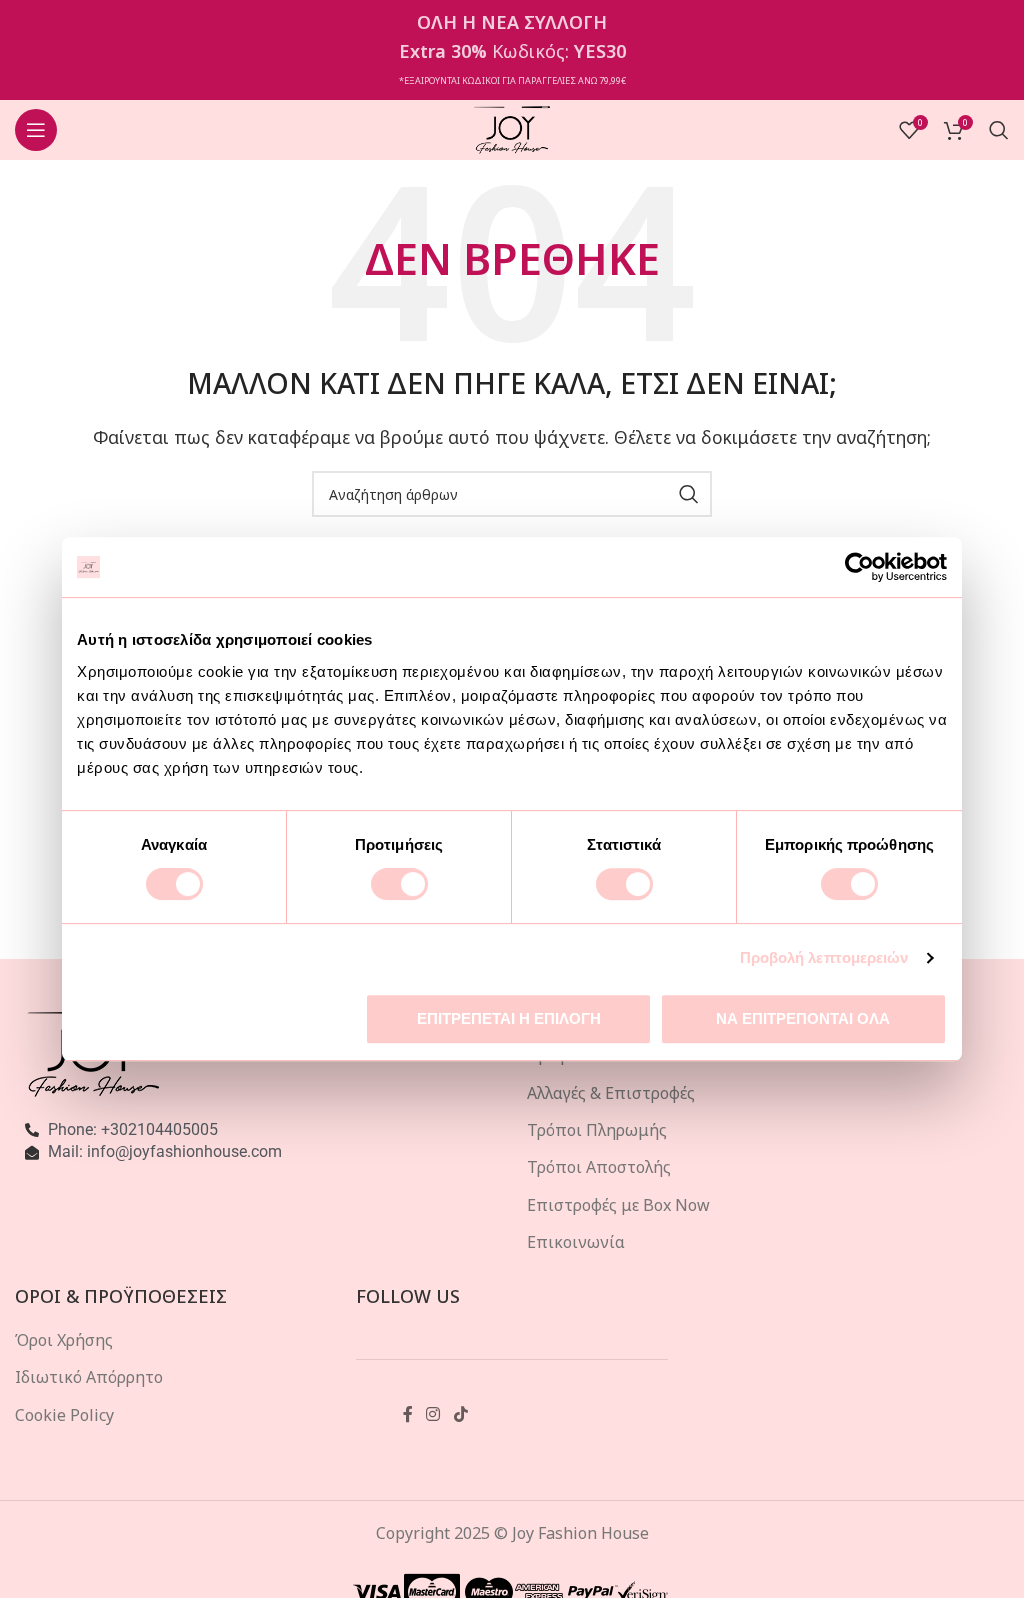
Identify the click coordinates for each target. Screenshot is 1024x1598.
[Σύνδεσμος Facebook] (408, 1415)
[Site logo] (512, 128)
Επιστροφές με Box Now (618, 1205)
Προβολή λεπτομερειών (824, 957)
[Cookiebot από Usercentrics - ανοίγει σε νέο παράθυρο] (859, 567)
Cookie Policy (64, 1415)
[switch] (399, 884)
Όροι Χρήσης (64, 1340)
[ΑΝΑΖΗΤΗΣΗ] (689, 494)
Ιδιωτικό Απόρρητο (89, 1377)
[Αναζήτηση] (999, 130)
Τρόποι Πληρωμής (597, 1130)
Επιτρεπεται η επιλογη (509, 1018)
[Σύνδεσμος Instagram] (433, 1415)
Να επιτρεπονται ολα (803, 1018)
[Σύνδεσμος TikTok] (460, 1415)
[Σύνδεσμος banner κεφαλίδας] (512, 50)
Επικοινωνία (576, 1242)
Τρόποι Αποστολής (599, 1167)
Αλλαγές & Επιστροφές (611, 1093)
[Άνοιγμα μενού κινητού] (36, 130)
